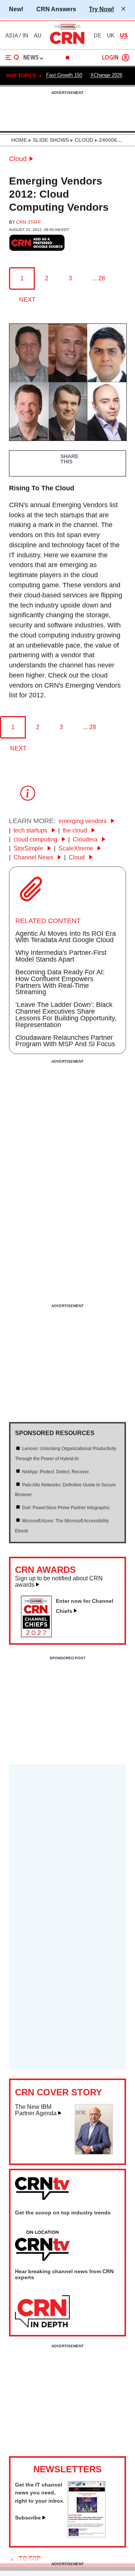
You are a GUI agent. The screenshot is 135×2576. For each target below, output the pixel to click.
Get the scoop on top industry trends (63, 2213)
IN (25, 36)
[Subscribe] (87, 2535)
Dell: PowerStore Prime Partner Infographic (66, 1508)
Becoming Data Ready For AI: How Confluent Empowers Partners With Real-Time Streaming (60, 982)
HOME (19, 140)
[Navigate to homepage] (67, 44)
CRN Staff (28, 222)
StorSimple (29, 848)
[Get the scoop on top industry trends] (42, 2246)
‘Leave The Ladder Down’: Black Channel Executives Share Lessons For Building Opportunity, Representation (66, 1015)
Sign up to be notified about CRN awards (59, 1582)
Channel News (34, 857)
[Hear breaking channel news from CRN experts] (42, 2312)
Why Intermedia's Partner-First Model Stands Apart (61, 956)
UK (111, 36)
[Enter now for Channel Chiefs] (39, 1635)
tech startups (31, 830)
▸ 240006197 (110, 140)
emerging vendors (83, 821)
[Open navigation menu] (12, 58)
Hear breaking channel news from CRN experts (64, 2274)
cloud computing (36, 839)
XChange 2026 (106, 75)
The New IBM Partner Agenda (36, 2110)
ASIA (12, 36)
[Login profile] (126, 58)
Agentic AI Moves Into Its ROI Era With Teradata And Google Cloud (66, 937)
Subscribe (28, 2518)
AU (37, 36)
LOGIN (110, 58)
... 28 (99, 278)
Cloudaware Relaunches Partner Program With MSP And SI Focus (65, 1041)
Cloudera (86, 839)
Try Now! (101, 9)
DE (97, 36)
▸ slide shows (48, 140)
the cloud (76, 830)
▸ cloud (81, 140)
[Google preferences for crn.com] (37, 243)
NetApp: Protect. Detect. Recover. (56, 1472)
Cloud (18, 159)
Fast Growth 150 (64, 75)
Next (27, 300)
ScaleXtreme (76, 848)
